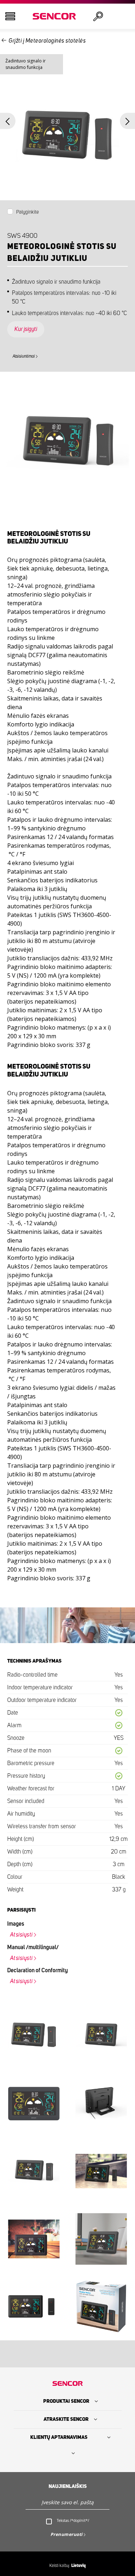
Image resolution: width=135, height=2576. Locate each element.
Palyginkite (28, 212)
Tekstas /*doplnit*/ (73, 2520)
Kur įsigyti (26, 329)
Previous (8, 121)
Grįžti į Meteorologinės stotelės (47, 41)
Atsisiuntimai (24, 356)
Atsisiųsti (21, 1935)
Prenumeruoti (67, 2534)
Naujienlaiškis (68, 2487)
